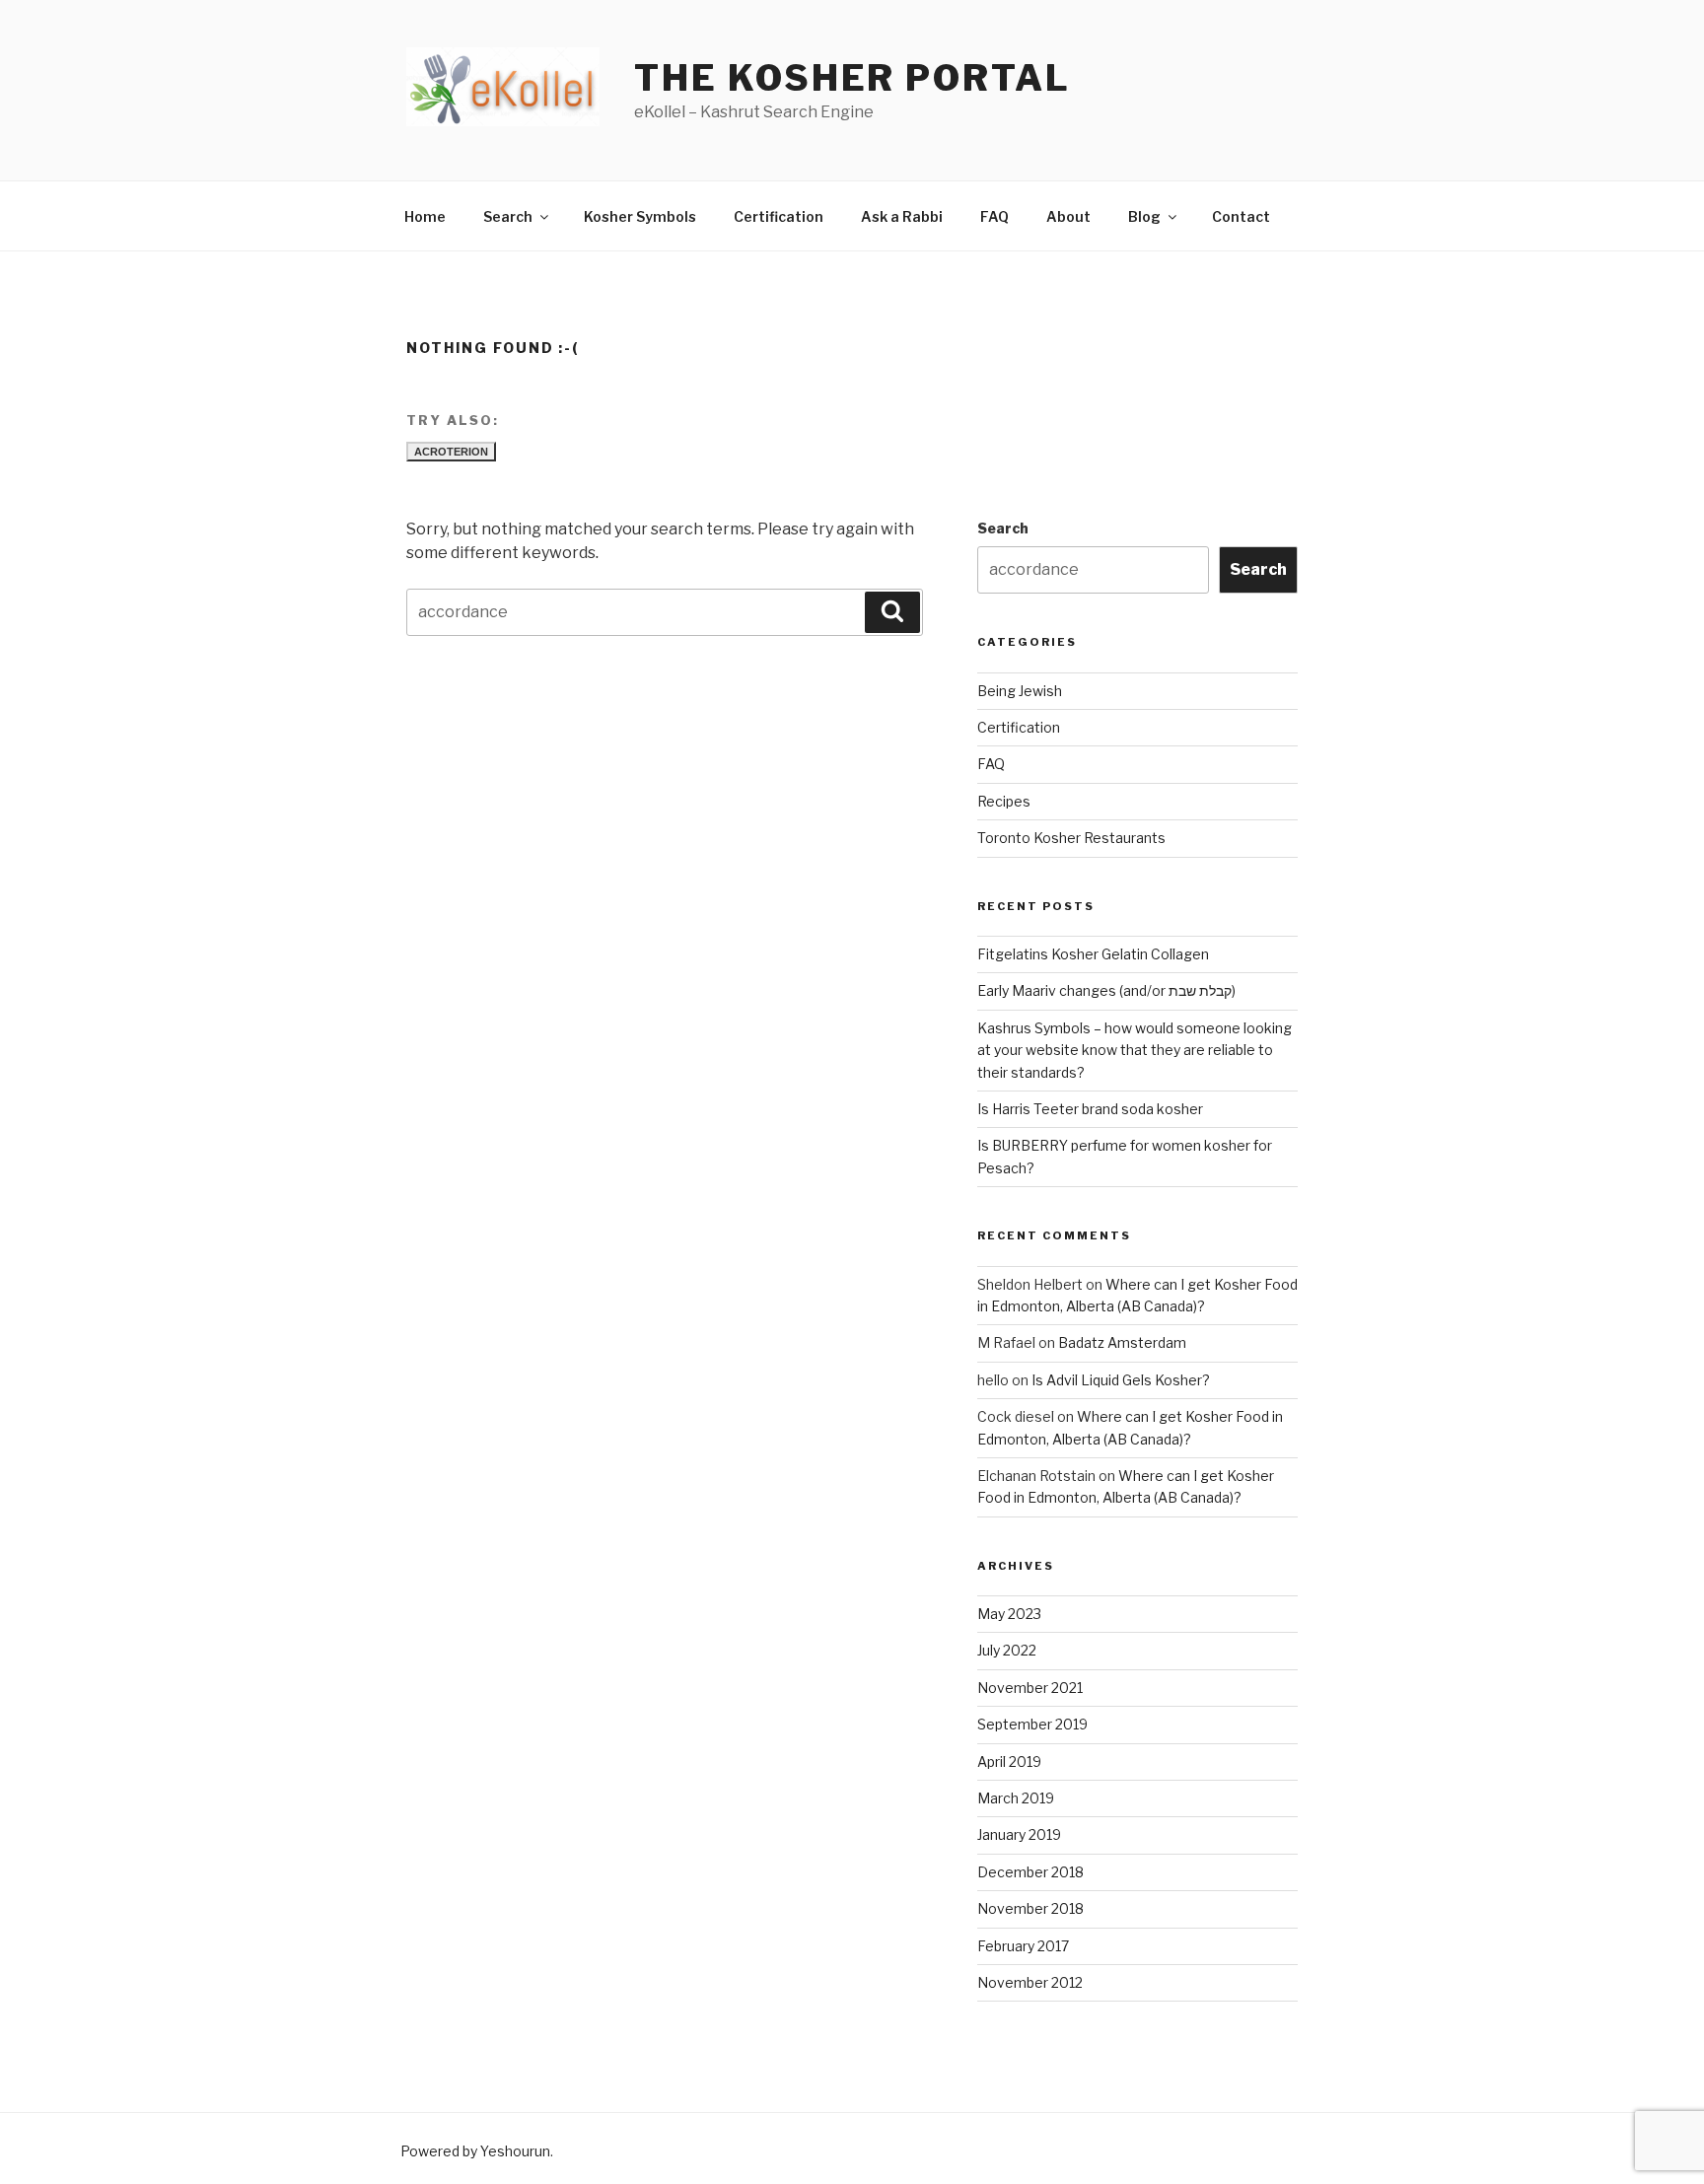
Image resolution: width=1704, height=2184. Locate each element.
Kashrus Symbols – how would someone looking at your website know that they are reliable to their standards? (1135, 1050)
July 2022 (1007, 1650)
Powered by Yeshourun (475, 2151)
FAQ (994, 216)
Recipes (1004, 801)
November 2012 (1030, 1982)
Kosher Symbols (640, 216)
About (1068, 216)
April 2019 (1009, 1761)
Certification (779, 216)
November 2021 (1030, 1688)
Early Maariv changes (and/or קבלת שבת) (1106, 990)
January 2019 (1019, 1834)
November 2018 (1030, 1908)
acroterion (451, 452)
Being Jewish (1020, 691)
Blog (1144, 216)
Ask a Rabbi (902, 216)
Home (425, 216)
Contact (1241, 216)
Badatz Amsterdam (1122, 1342)
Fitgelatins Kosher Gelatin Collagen (1093, 954)
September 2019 (1032, 1724)
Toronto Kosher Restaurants (1071, 838)
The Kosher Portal (852, 78)
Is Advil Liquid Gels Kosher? (1121, 1380)
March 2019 (1016, 1798)
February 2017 (1023, 1946)
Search (508, 216)
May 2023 (1009, 1614)
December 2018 (1030, 1872)
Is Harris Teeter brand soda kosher (1090, 1109)
